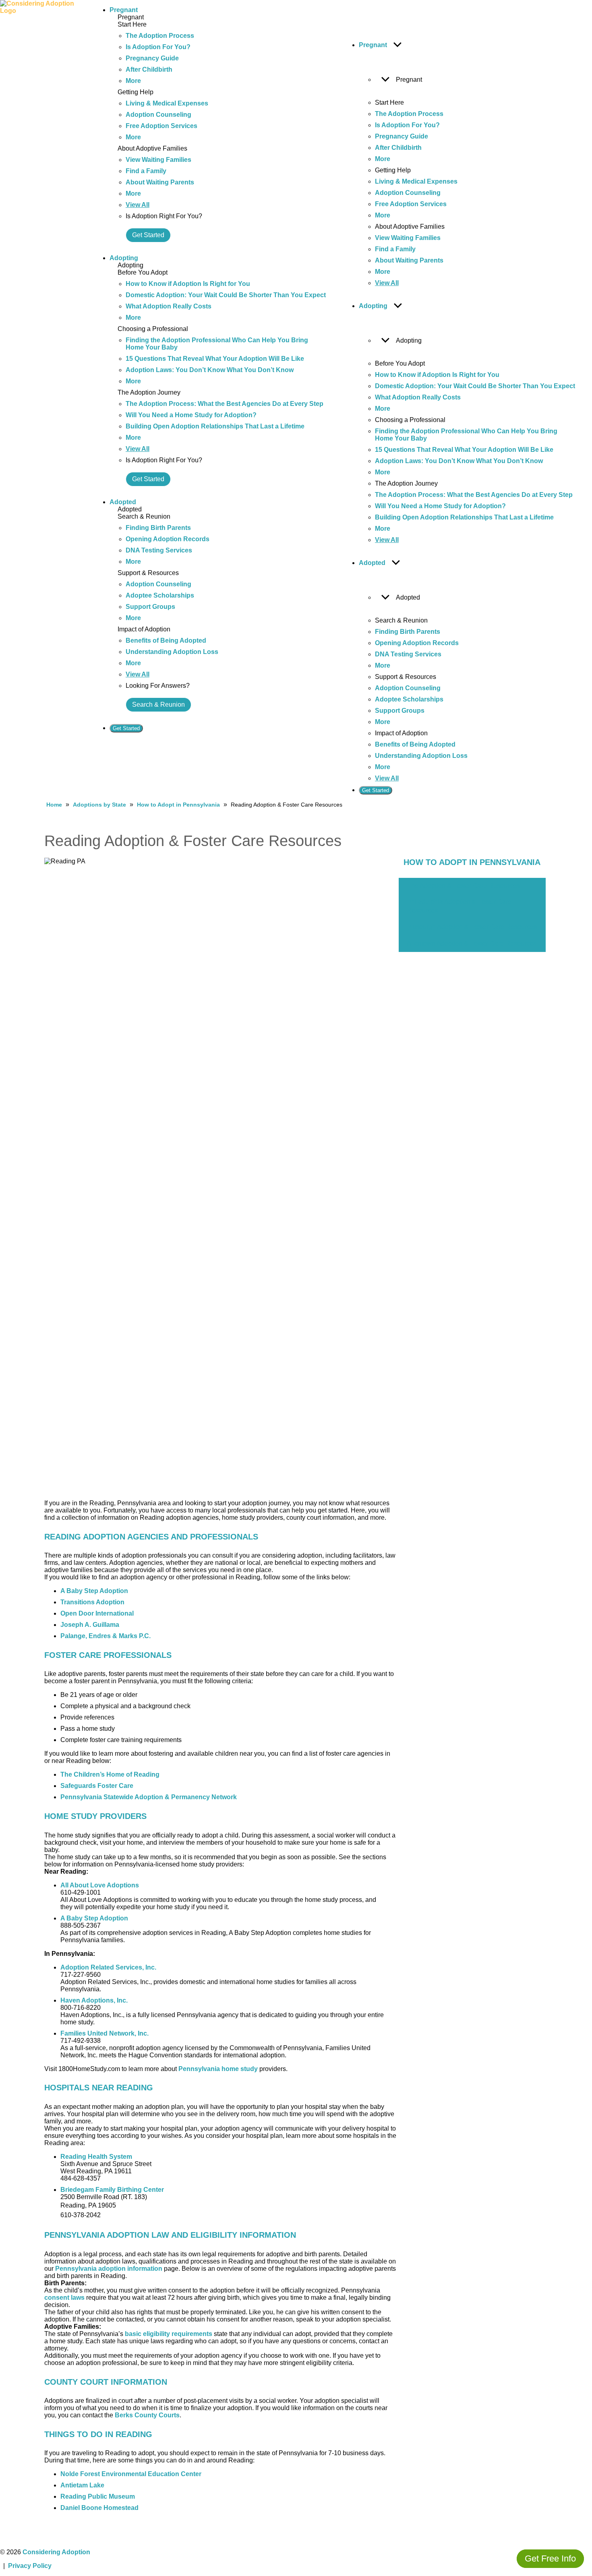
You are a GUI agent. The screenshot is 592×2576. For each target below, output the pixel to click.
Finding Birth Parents (158, 528)
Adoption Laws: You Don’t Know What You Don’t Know (210, 370)
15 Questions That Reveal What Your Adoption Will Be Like (215, 359)
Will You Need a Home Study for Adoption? (191, 415)
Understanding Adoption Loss (172, 652)
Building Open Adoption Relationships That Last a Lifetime (215, 426)
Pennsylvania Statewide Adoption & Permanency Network (149, 1797)
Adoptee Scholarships (160, 595)
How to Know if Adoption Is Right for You (188, 284)
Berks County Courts (147, 2415)
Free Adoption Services (161, 126)
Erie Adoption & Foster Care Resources (463, 886)
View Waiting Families (158, 160)
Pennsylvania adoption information (109, 2269)
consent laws (64, 2298)
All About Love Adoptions (100, 1885)
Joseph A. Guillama (90, 1625)
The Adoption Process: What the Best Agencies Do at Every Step (225, 404)
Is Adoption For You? (158, 47)
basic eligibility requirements (169, 2334)
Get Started (148, 235)
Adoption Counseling (158, 115)
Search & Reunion (158, 705)
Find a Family (146, 171)
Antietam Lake (82, 2485)
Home (54, 805)
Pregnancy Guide (152, 58)
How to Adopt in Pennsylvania (178, 805)
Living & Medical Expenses (167, 103)
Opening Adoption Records (168, 539)
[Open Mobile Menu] (87, 401)
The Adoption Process (160, 36)
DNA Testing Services (159, 550)
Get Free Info (550, 2558)
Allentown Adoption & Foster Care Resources (472, 943)
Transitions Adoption (92, 1602)
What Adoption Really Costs (169, 306)
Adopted (123, 502)
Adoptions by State (99, 805)
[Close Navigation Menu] (349, 12)
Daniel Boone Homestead (99, 2508)
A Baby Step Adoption (94, 1591)
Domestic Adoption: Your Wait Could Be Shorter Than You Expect (226, 295)
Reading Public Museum (98, 2496)
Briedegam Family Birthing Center (112, 2190)
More (133, 81)
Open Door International (97, 1613)
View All (138, 205)
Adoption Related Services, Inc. (108, 1967)
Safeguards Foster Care (97, 1786)
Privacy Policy (30, 2566)
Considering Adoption (56, 2552)
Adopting (124, 258)
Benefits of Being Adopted (166, 640)
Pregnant (124, 10)
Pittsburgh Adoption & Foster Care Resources (472, 927)
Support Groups (150, 607)
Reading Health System (96, 2157)
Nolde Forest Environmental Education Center (131, 2474)
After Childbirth (149, 69)
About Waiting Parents (160, 182)
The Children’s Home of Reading (110, 1774)
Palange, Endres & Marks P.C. (106, 1636)
